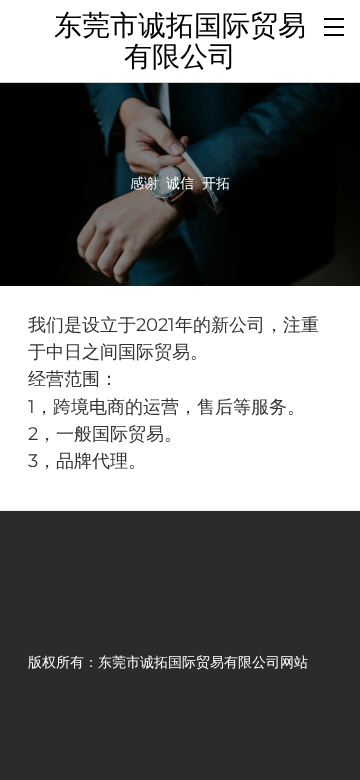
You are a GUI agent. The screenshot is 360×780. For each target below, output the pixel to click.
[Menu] (335, 25)
